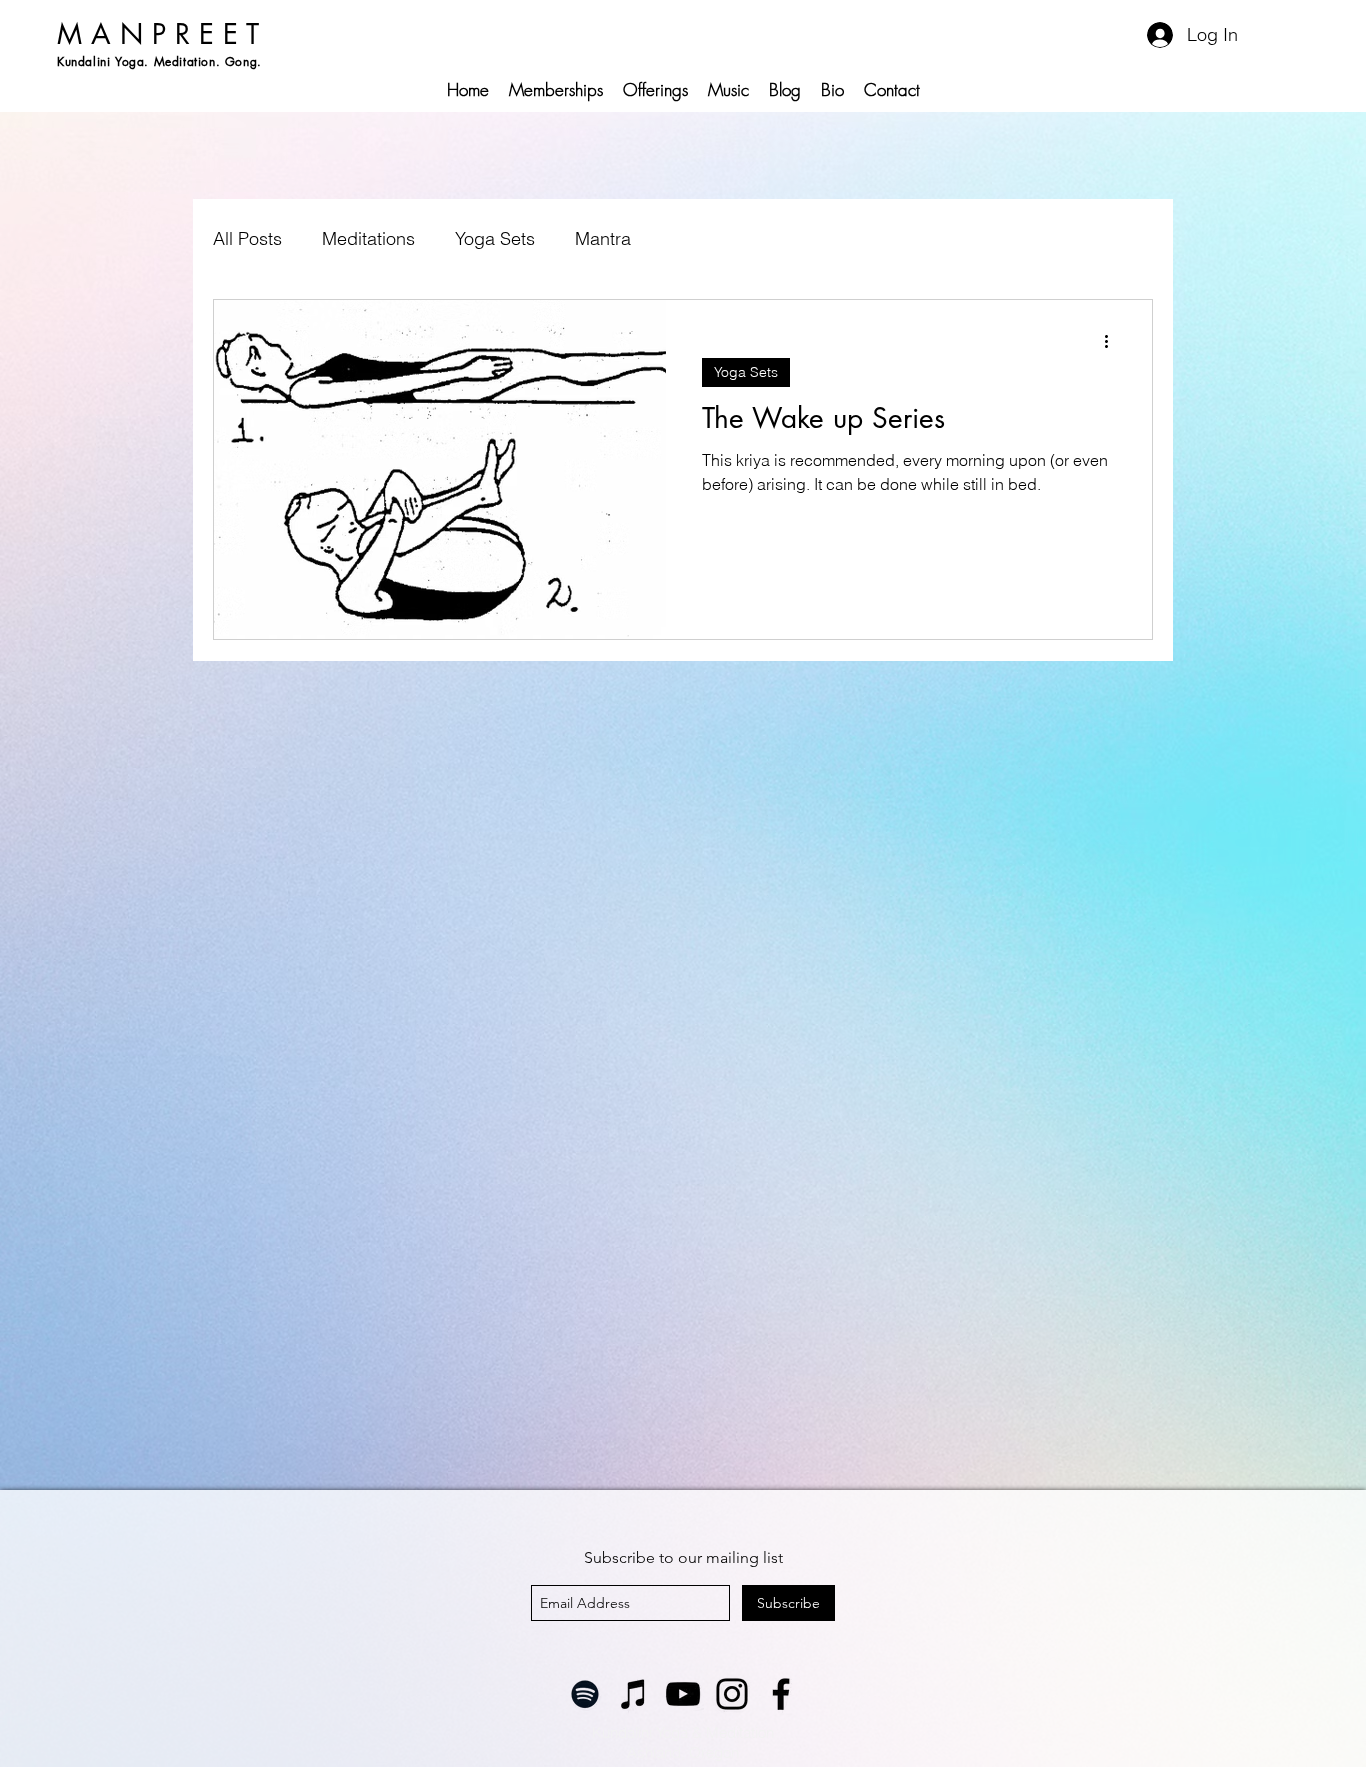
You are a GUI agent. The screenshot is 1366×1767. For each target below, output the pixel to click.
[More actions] (1113, 341)
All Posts (247, 238)
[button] (655, 89)
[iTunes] (634, 1694)
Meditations (368, 238)
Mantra (603, 238)
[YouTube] (683, 1694)
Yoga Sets (495, 238)
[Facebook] (781, 1694)
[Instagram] (732, 1694)
